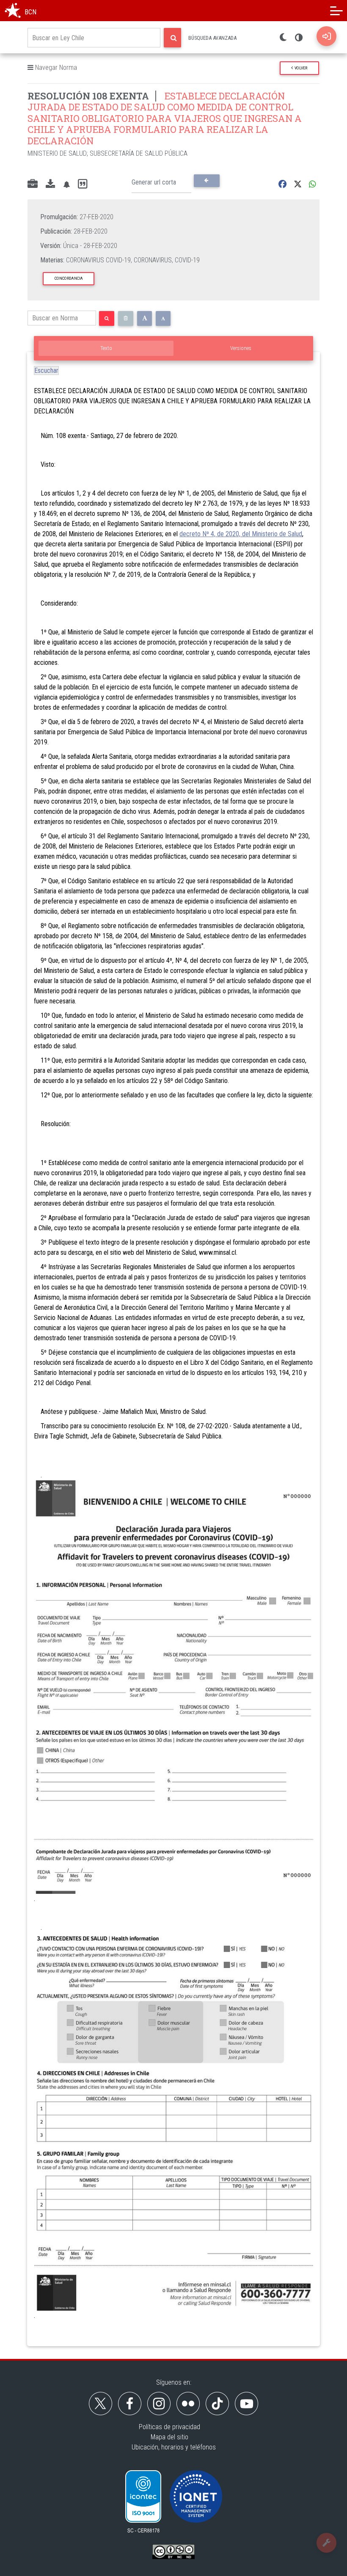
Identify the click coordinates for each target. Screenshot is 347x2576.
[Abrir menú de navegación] (336, 11)
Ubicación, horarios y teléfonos (174, 2447)
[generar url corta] (207, 181)
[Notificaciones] (66, 184)
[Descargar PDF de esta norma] (50, 185)
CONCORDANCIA (69, 278)
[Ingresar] (326, 36)
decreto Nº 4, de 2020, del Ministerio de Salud (241, 534)
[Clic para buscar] (172, 38)
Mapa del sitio (169, 2437)
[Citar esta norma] (83, 184)
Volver (300, 68)
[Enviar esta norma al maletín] (33, 185)
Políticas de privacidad (169, 2427)
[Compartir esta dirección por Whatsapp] (313, 184)
